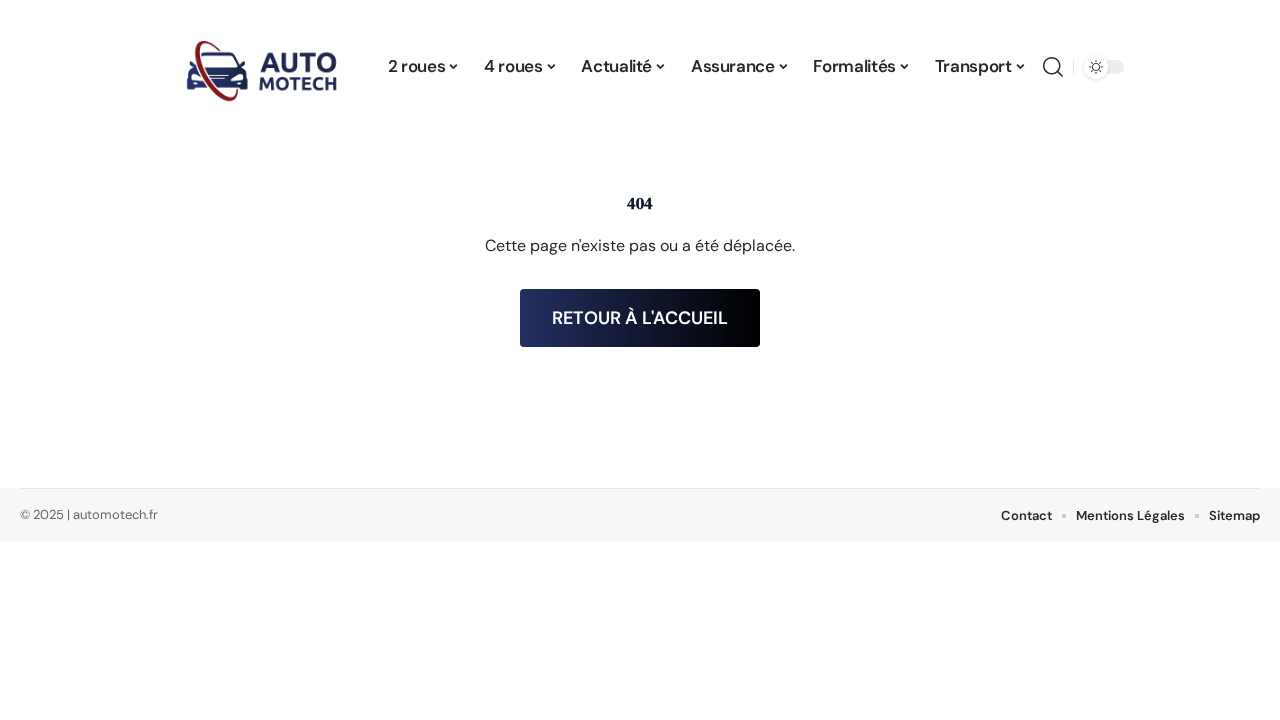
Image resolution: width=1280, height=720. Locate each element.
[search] (1053, 67)
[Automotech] (262, 67)
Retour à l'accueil (640, 318)
